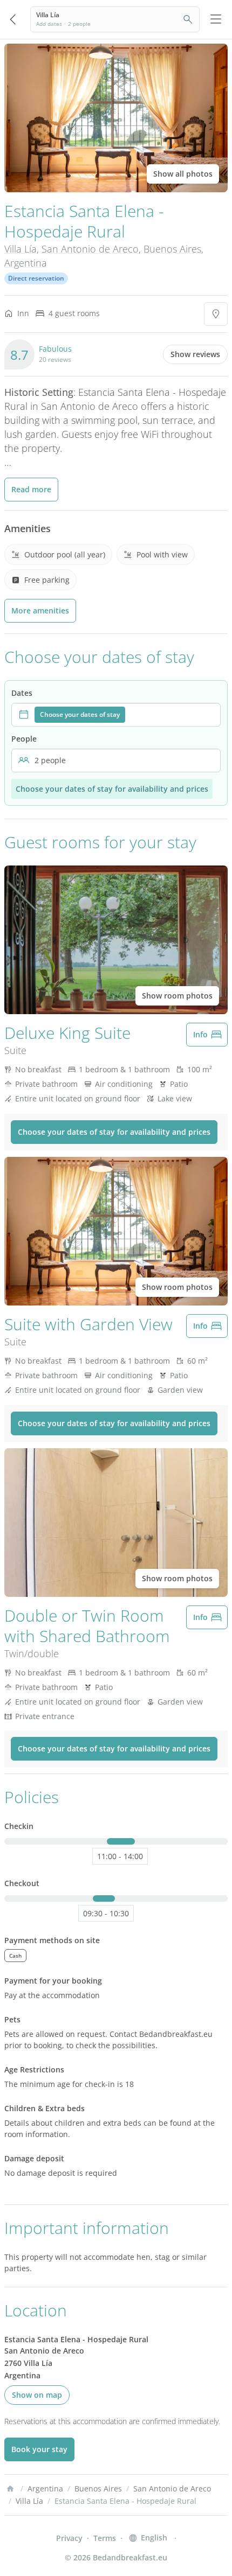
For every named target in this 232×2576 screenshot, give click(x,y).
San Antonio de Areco (90, 249)
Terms (105, 2538)
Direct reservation (36, 278)
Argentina (26, 263)
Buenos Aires (172, 249)
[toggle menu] (216, 19)
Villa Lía (21, 249)
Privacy (69, 2538)
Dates (22, 693)
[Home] (10, 2489)
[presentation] (116, 715)
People (24, 739)
